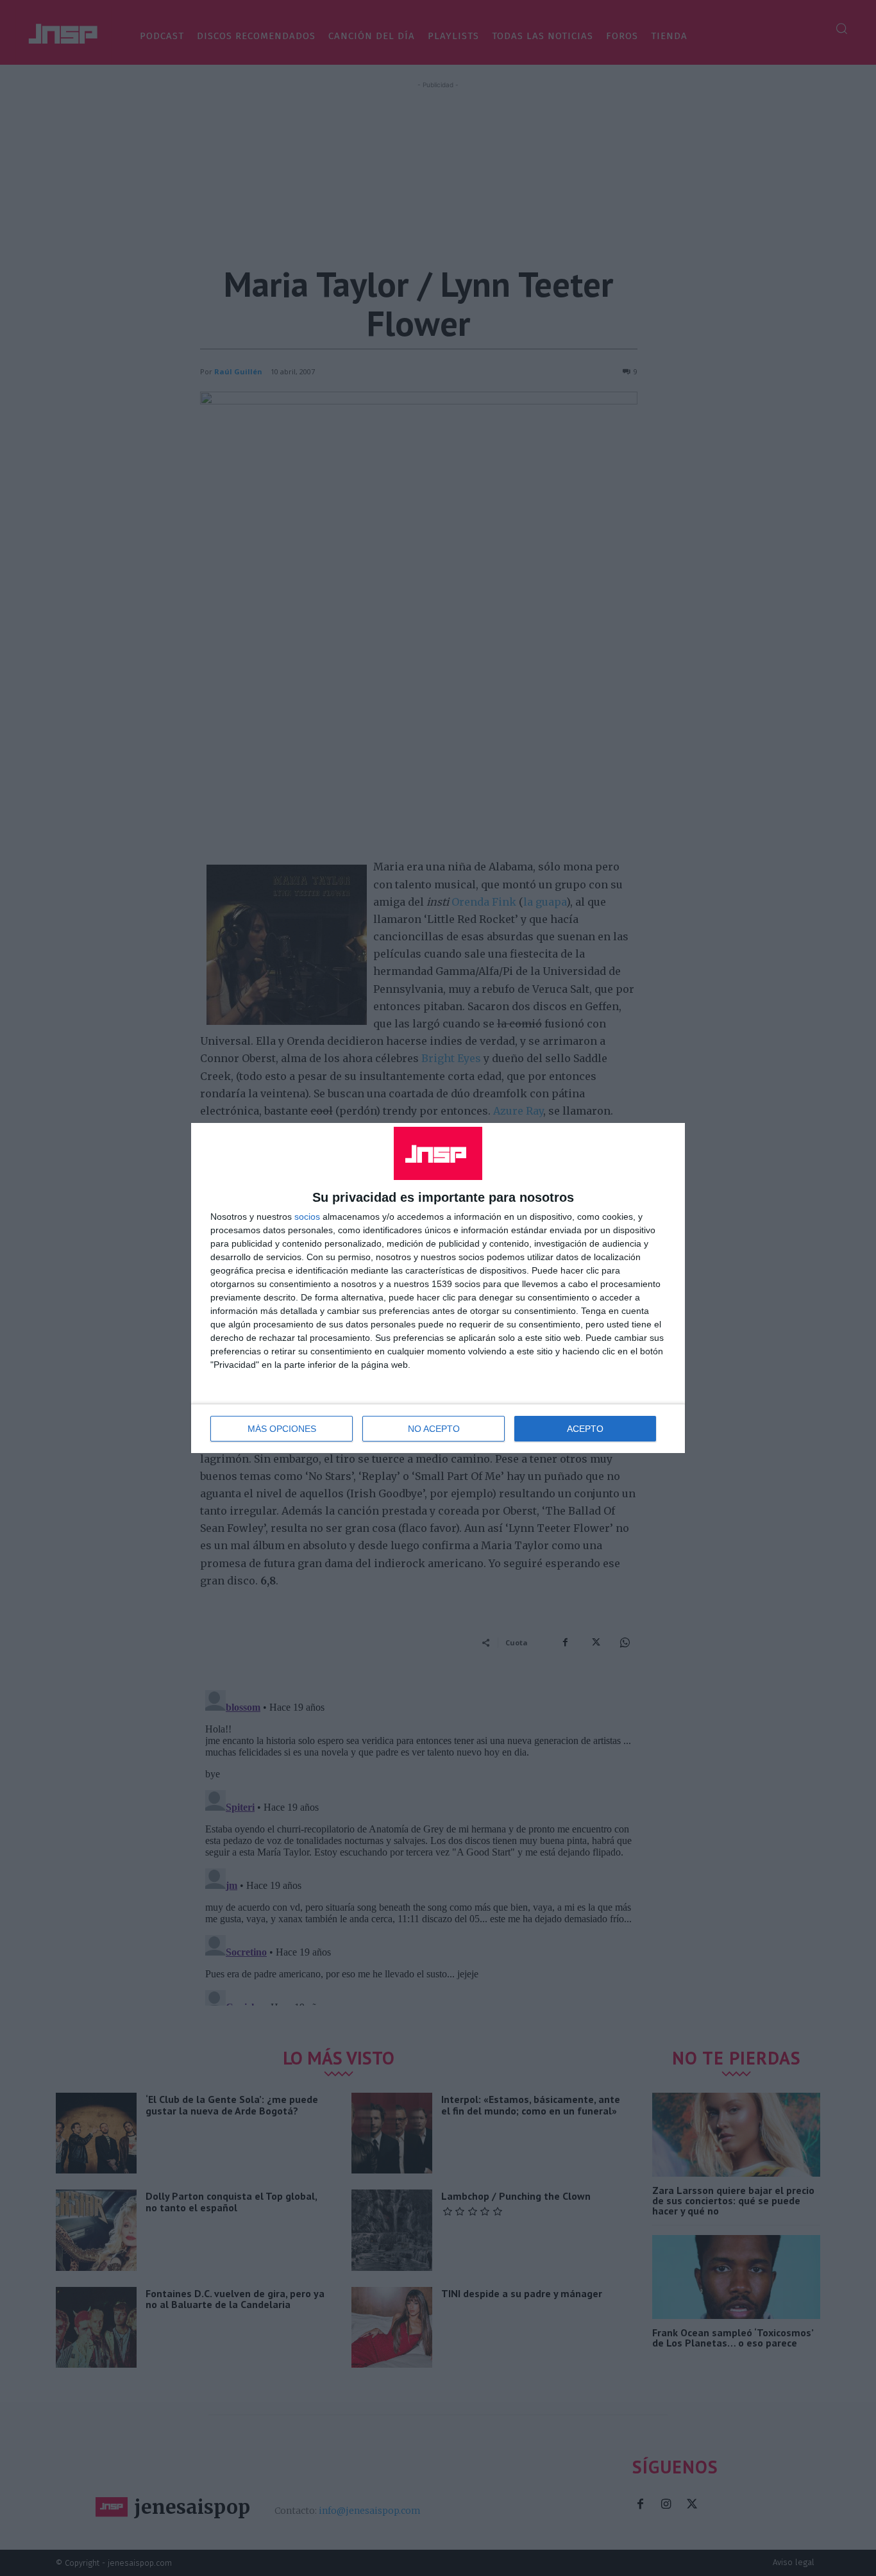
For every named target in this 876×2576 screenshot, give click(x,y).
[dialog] (438, 1288)
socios (307, 1217)
